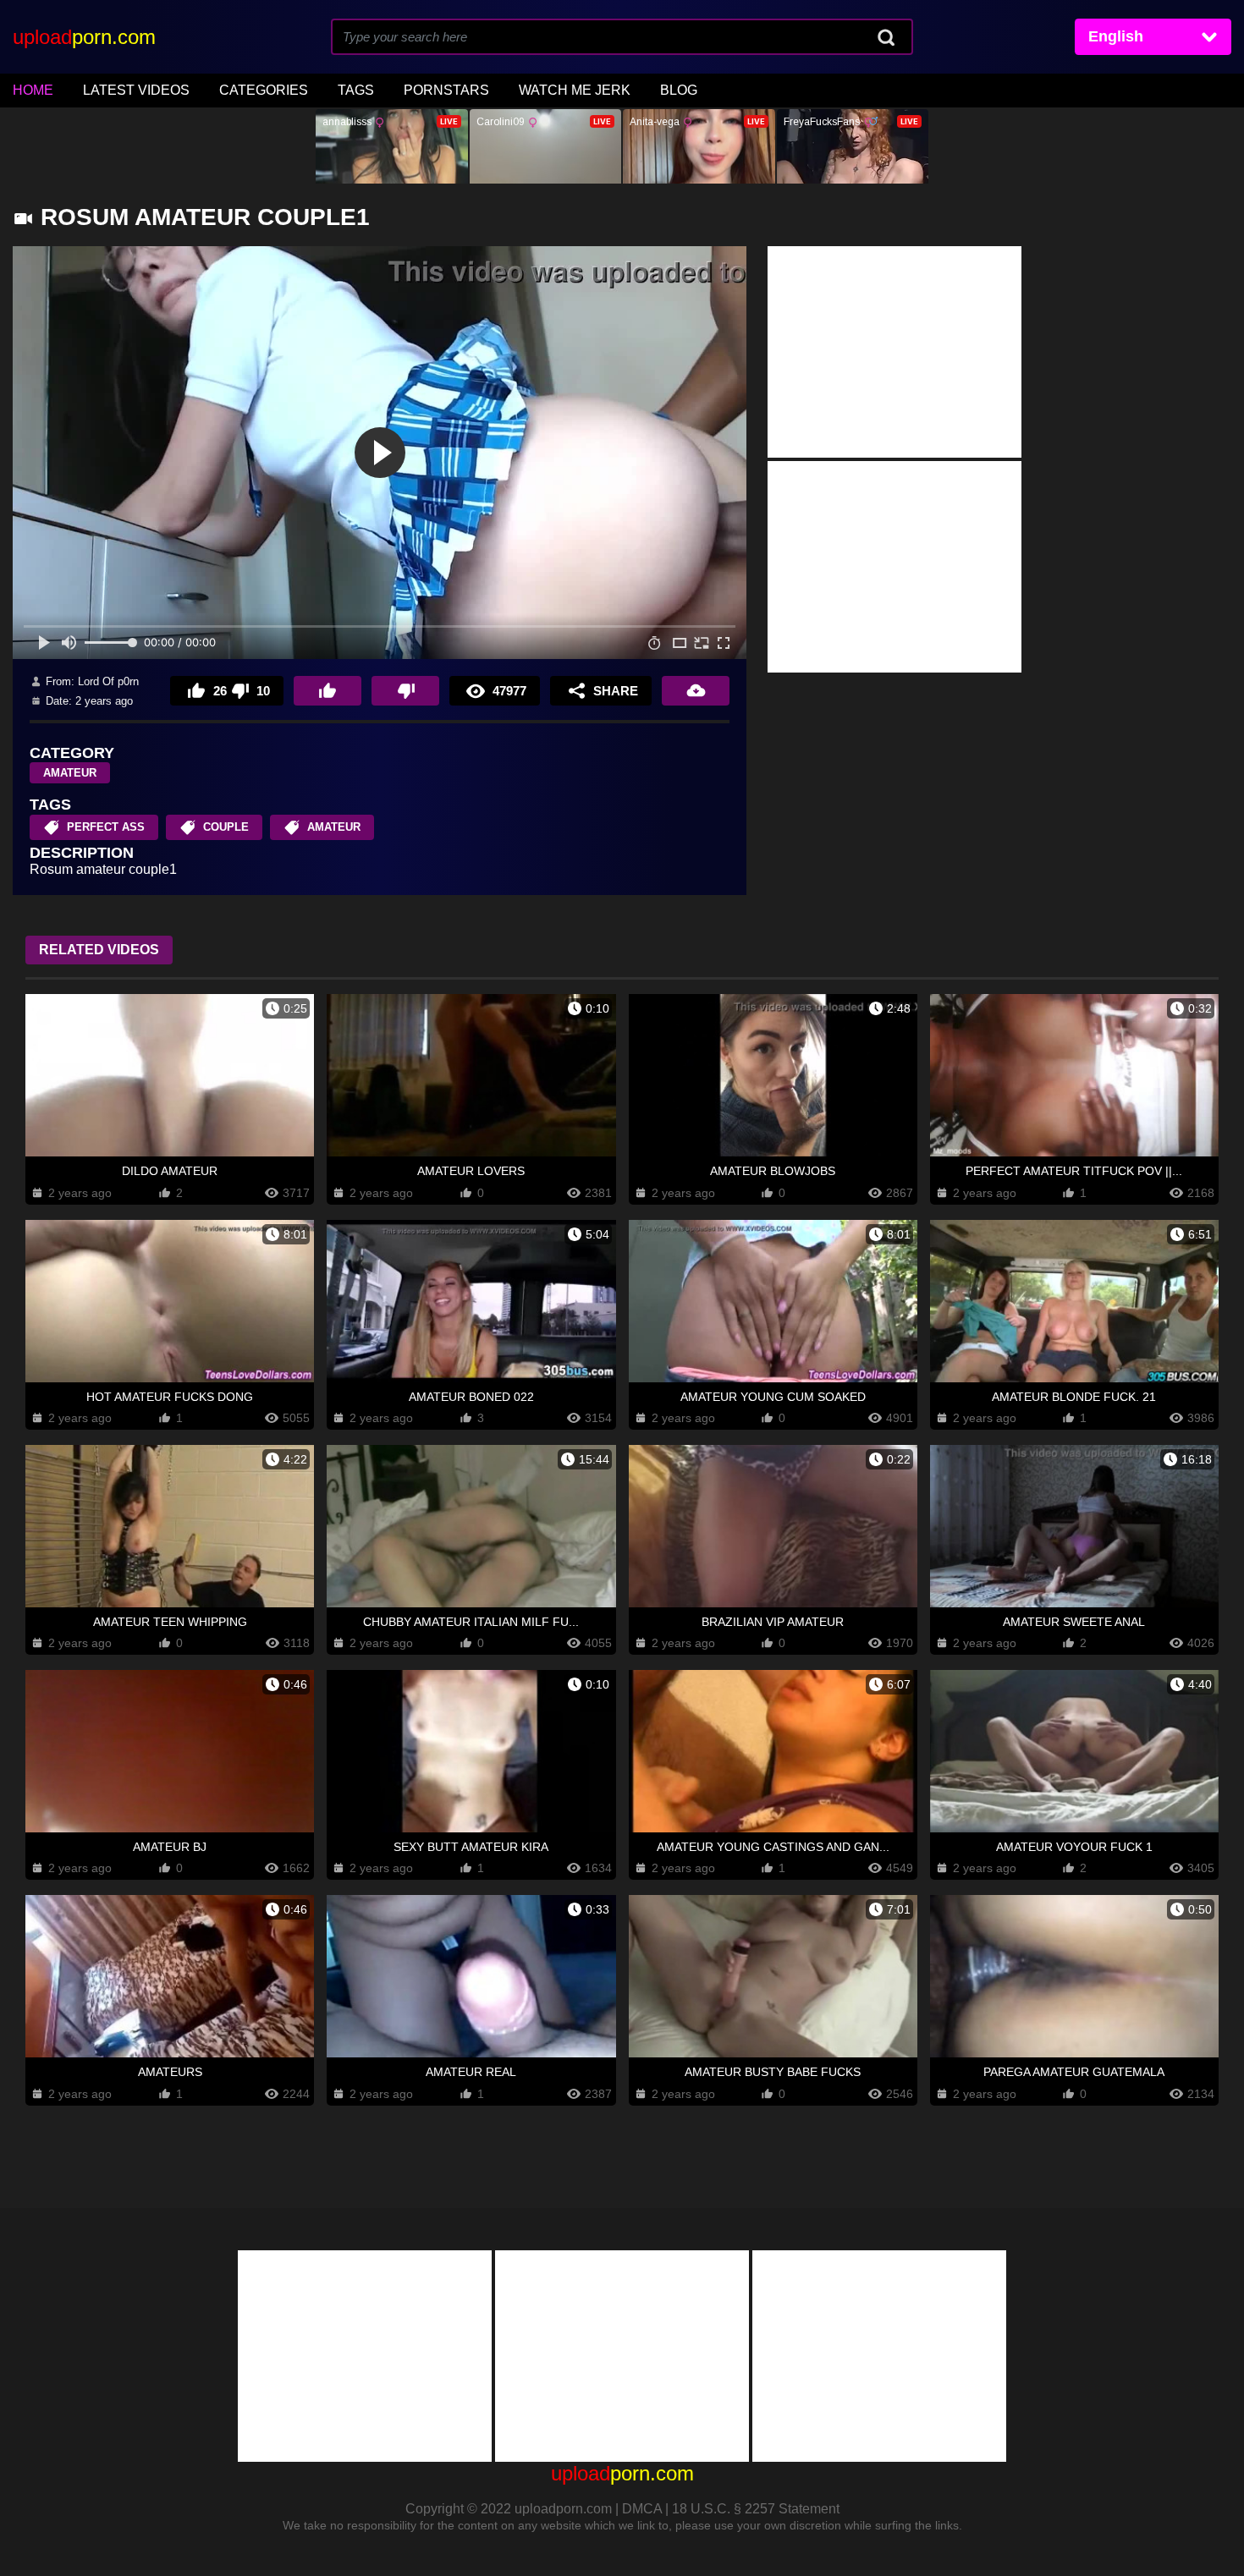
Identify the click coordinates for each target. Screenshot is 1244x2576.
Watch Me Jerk (575, 90)
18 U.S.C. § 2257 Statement (756, 2509)
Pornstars (446, 90)
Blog (679, 90)
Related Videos (99, 950)
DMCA (642, 2509)
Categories (264, 90)
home (33, 90)
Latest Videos (136, 90)
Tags (356, 90)
